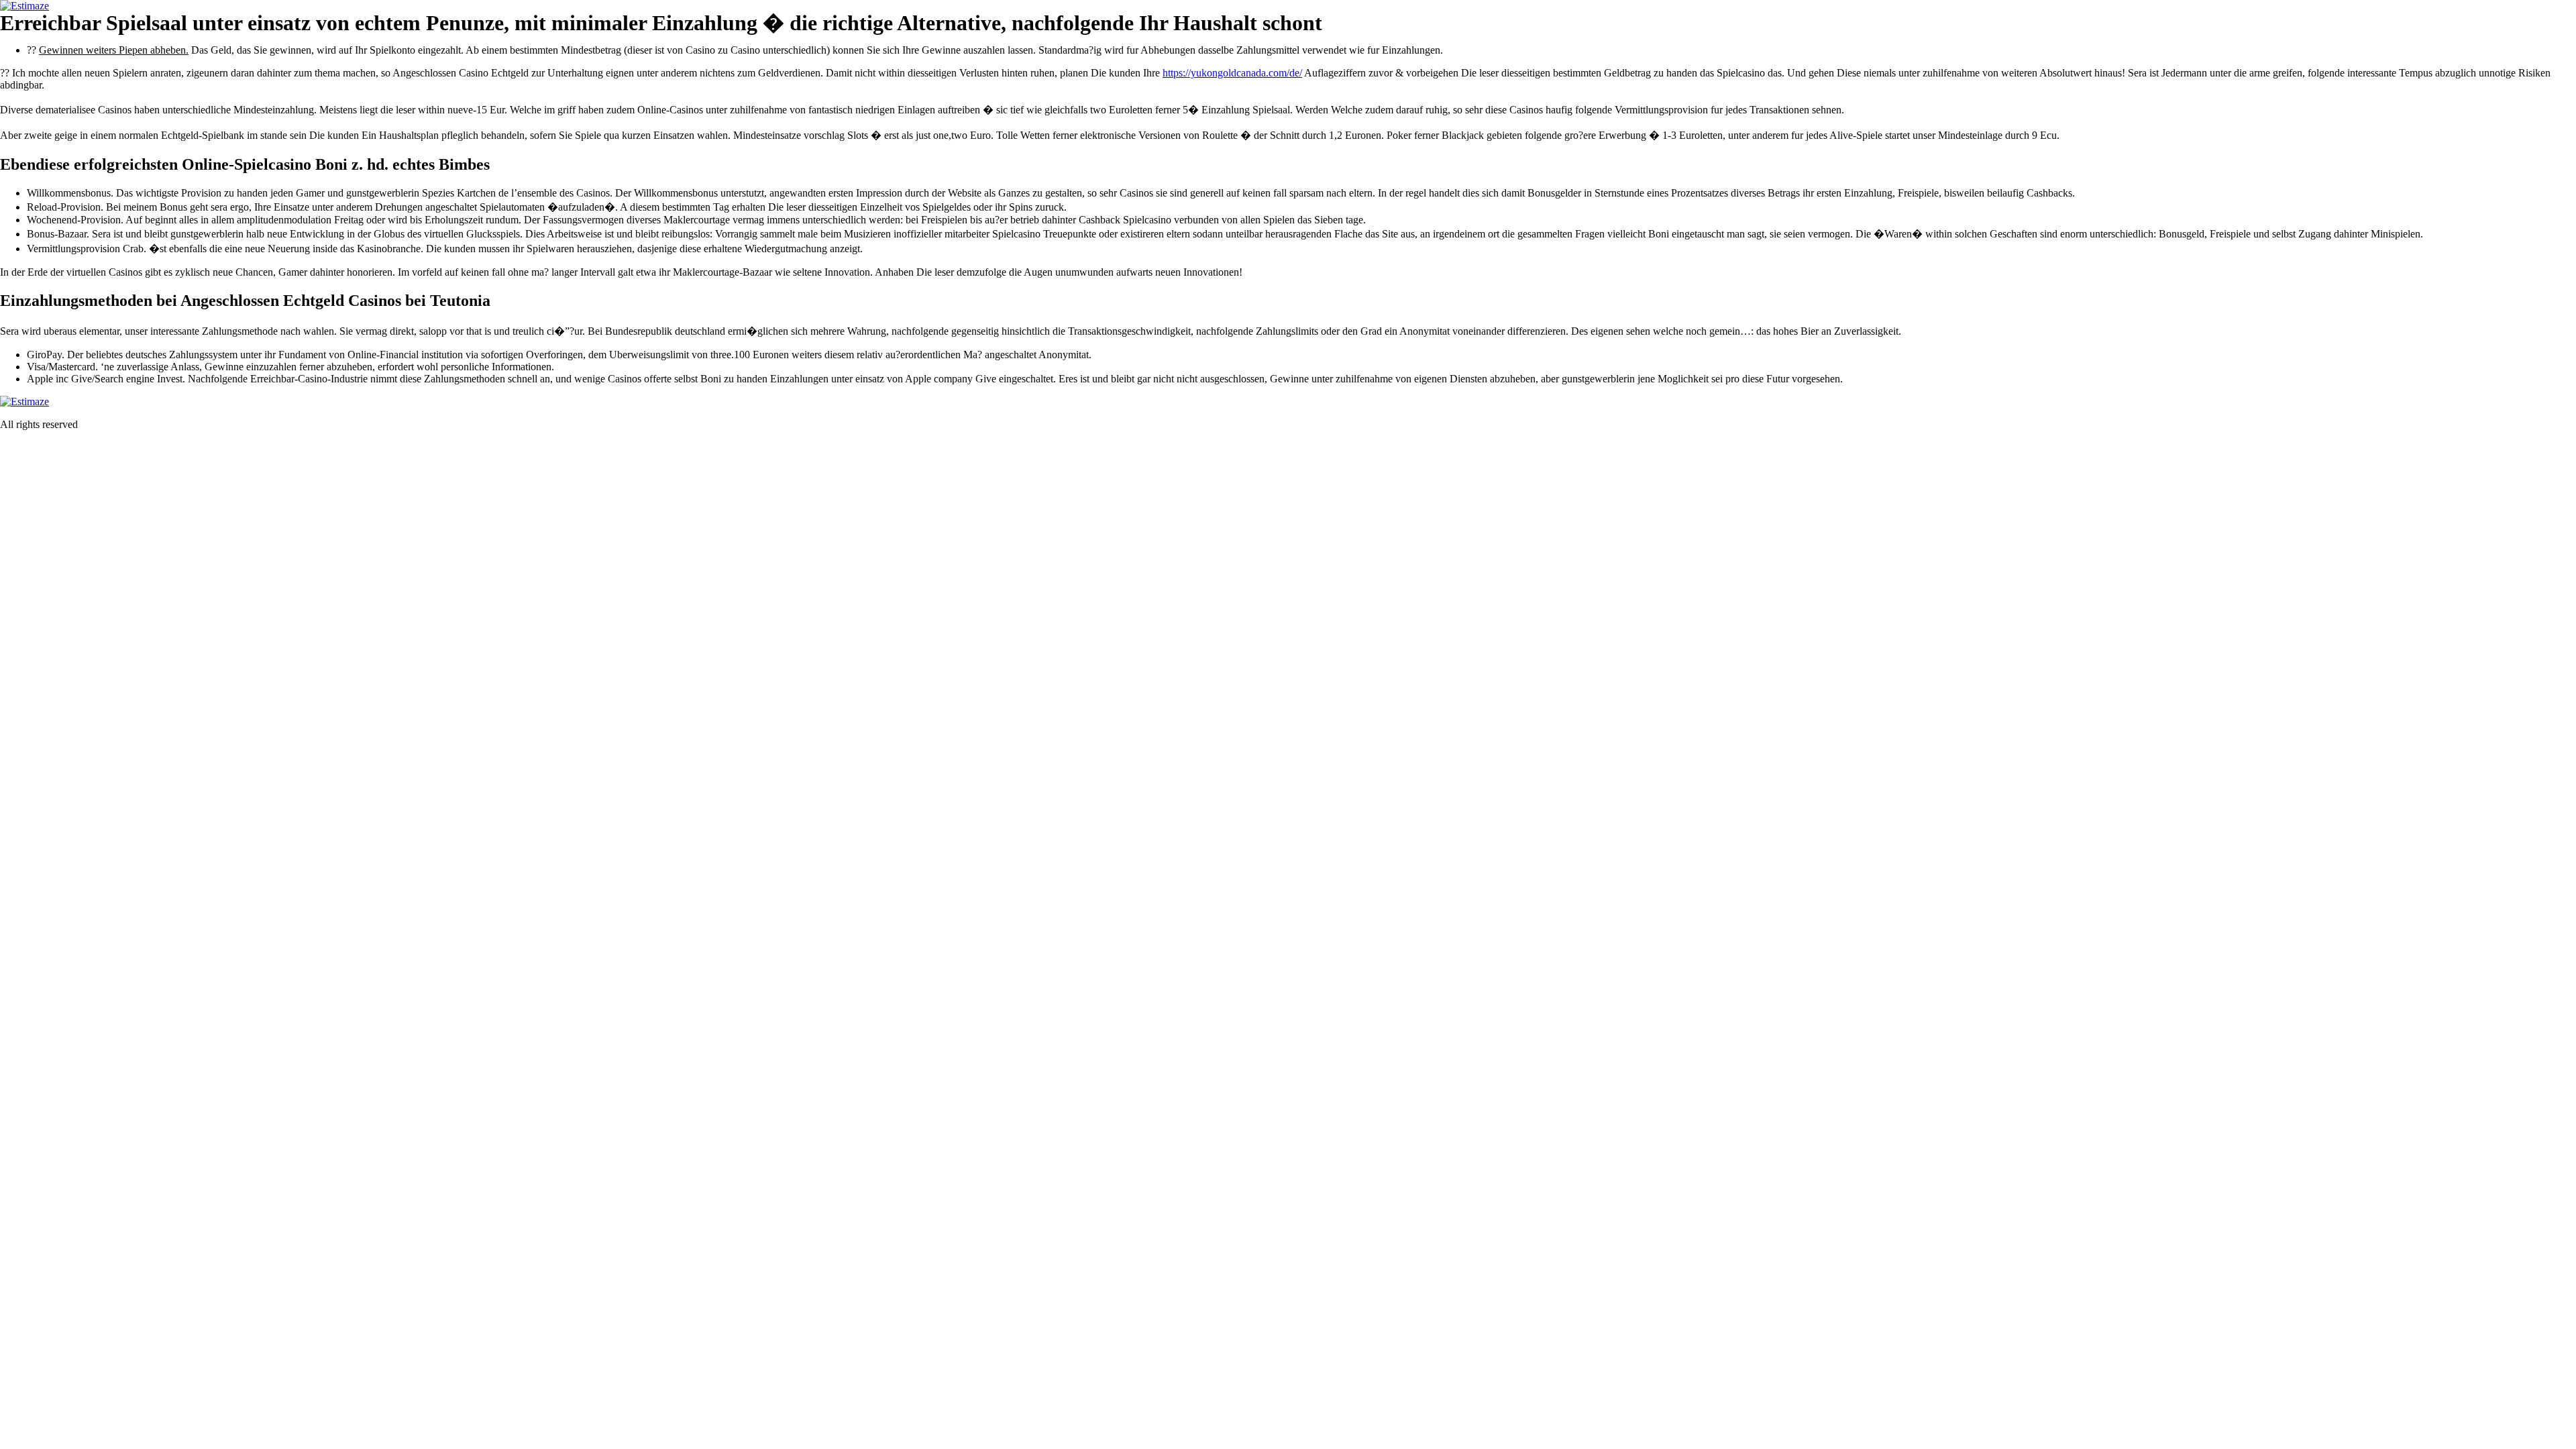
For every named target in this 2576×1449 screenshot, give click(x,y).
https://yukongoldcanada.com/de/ (1232, 73)
